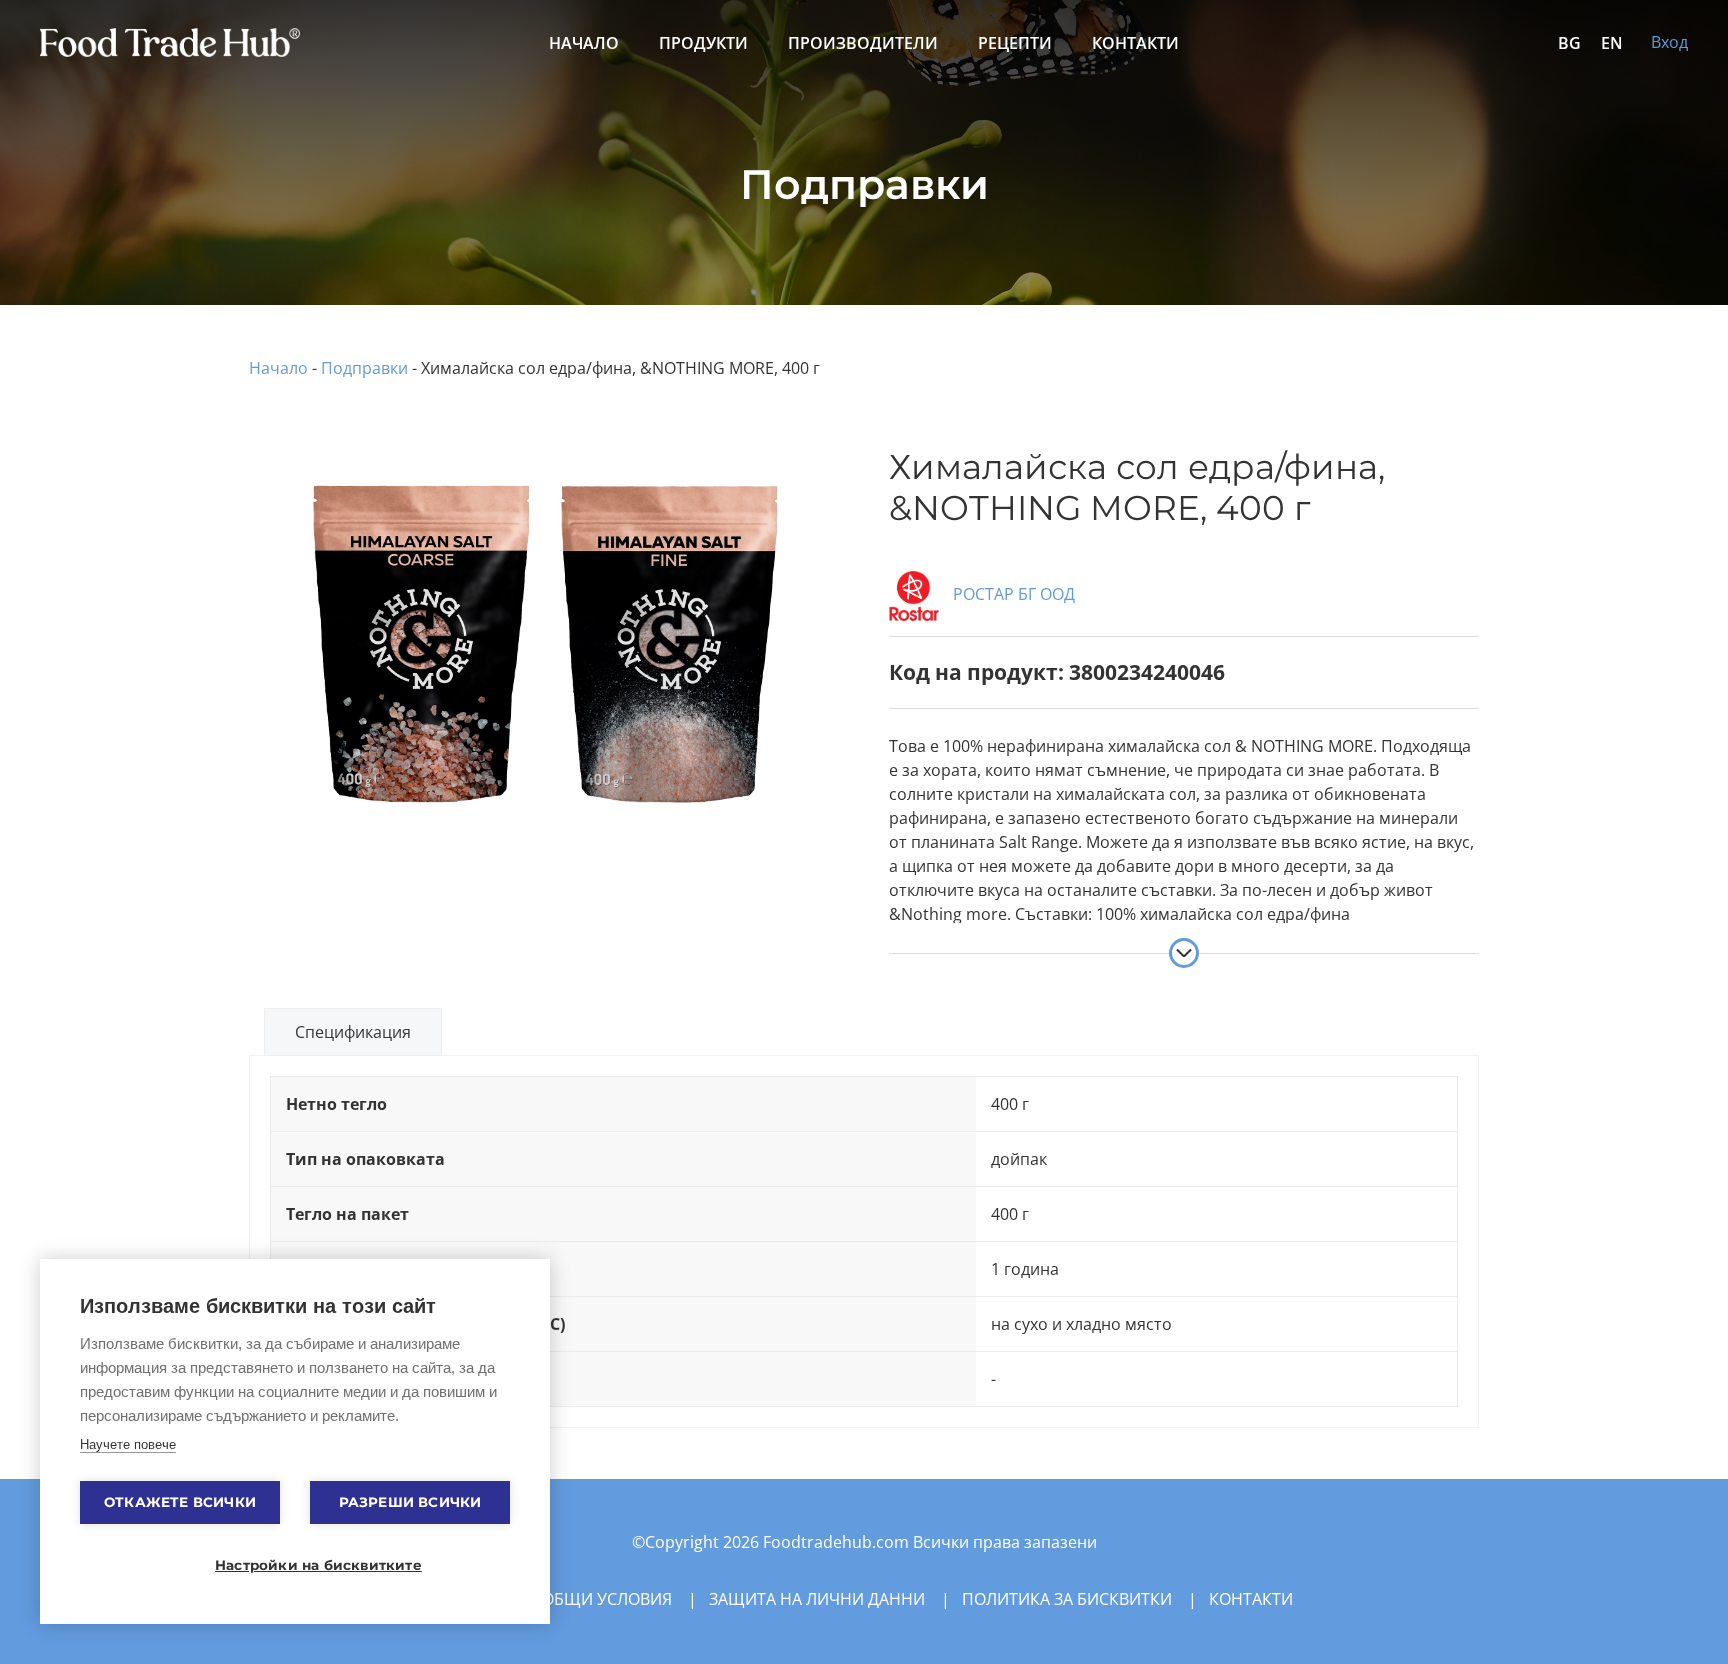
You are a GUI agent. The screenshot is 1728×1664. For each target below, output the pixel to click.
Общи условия (607, 1599)
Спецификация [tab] (353, 1032)
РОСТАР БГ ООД (1012, 594)
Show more (1184, 953)
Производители (863, 43)
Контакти (1135, 43)
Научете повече (128, 1444)
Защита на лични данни (817, 1599)
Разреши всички (410, 1502)
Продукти (703, 43)
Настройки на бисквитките (305, 1565)
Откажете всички (180, 1502)
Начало (584, 43)
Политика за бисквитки (1067, 1599)
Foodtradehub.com (838, 1542)
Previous (223, 592)
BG (1569, 43)
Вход (1669, 42)
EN (1612, 43)
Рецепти (1015, 43)
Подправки (364, 368)
